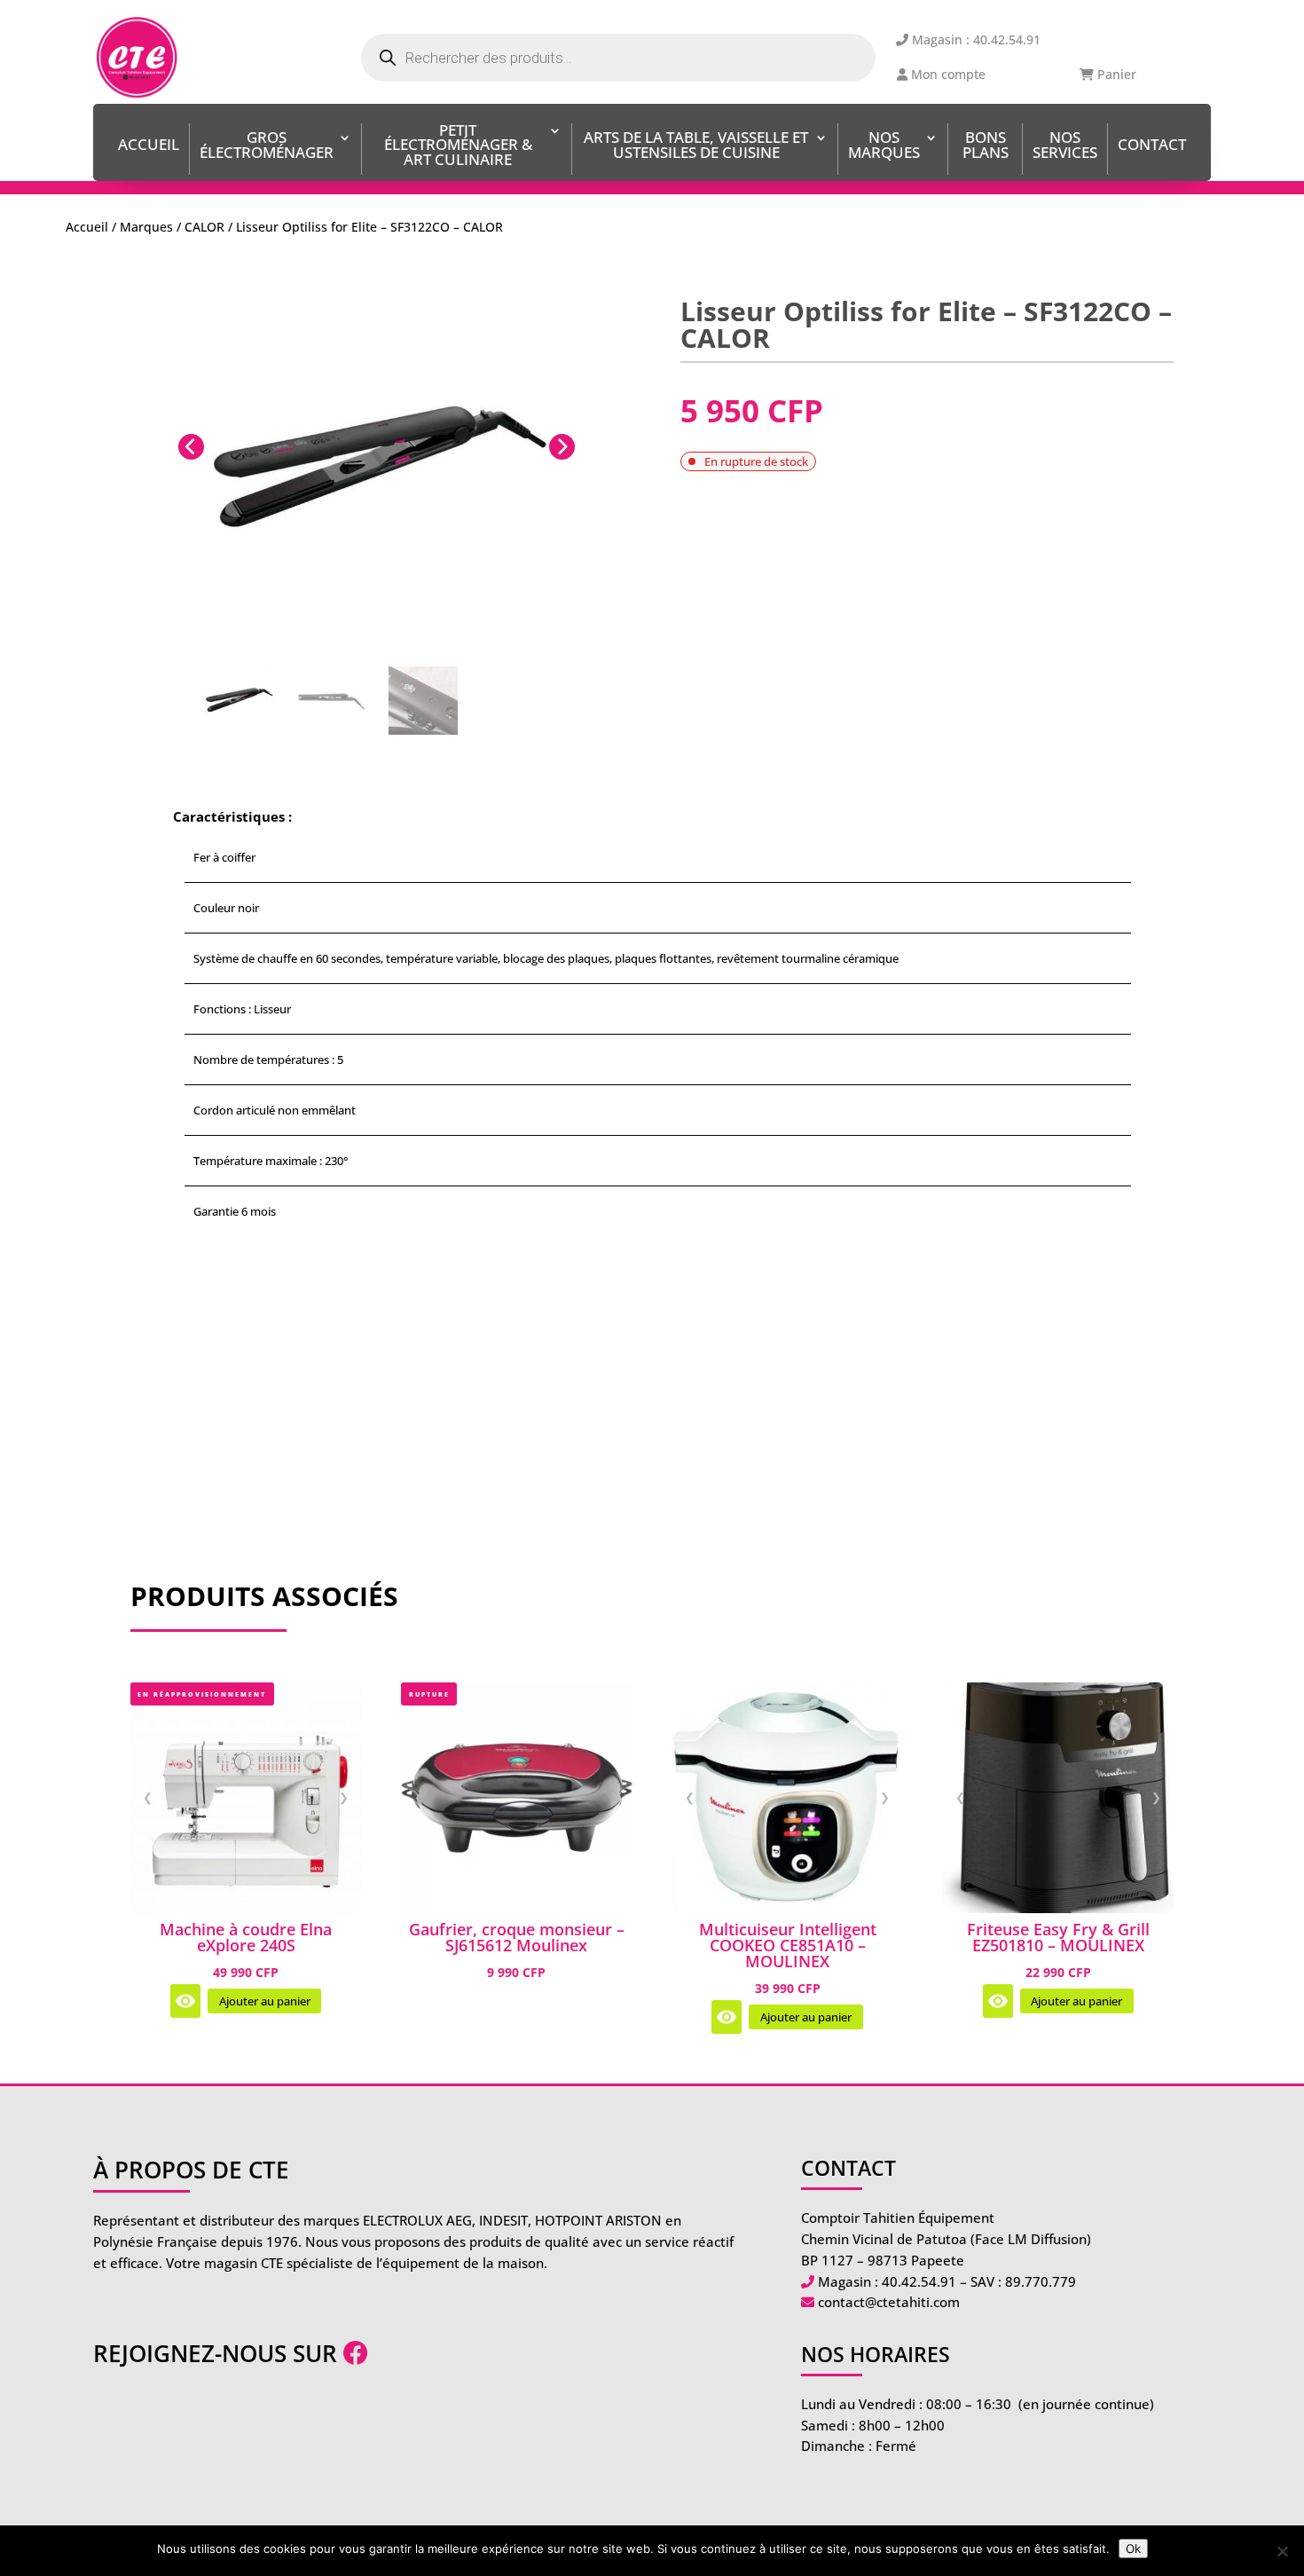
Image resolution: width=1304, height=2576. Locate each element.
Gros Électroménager (267, 146)
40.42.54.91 (919, 2281)
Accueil (149, 146)
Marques (146, 227)
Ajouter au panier (265, 2001)
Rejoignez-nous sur (218, 2353)
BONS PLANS (986, 146)
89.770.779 (1041, 2281)
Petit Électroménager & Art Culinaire (458, 147)
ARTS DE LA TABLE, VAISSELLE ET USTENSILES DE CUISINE (696, 146)
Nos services (1065, 146)
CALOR (204, 227)
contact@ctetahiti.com (889, 2302)
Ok (1133, 2548)
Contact (1152, 146)
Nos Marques (884, 146)
